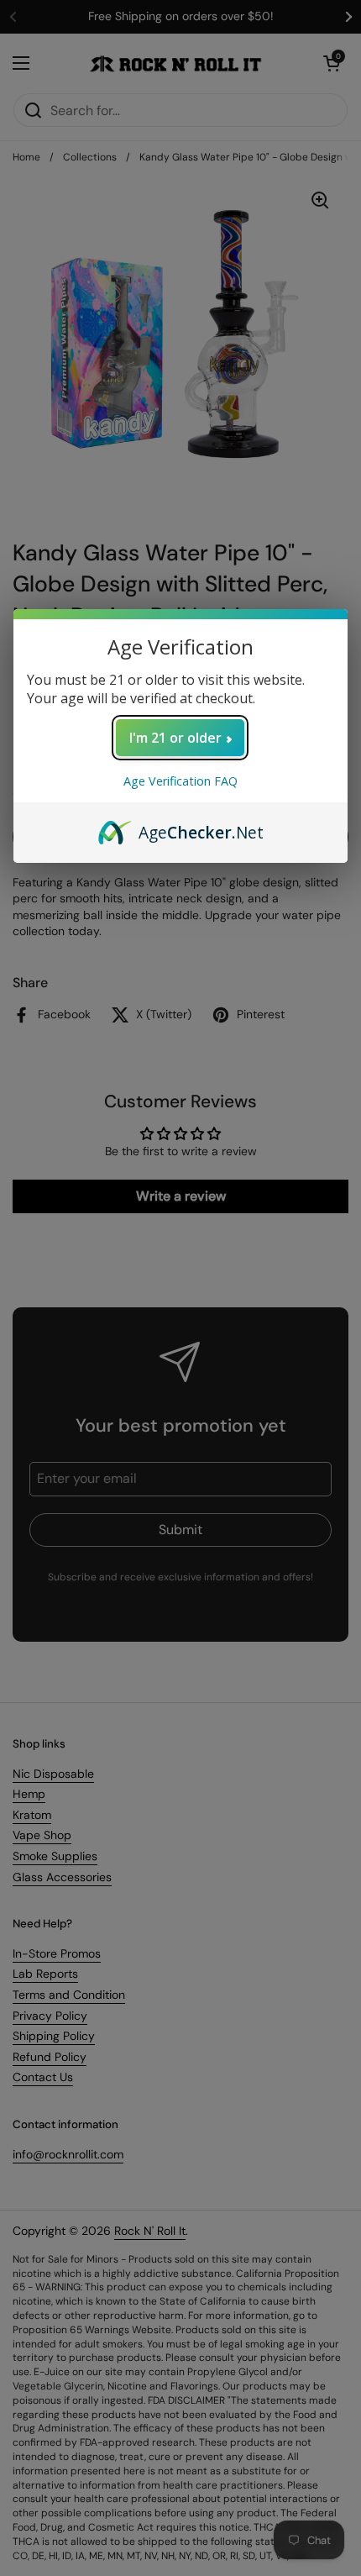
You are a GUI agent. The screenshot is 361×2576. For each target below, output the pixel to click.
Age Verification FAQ (180, 781)
